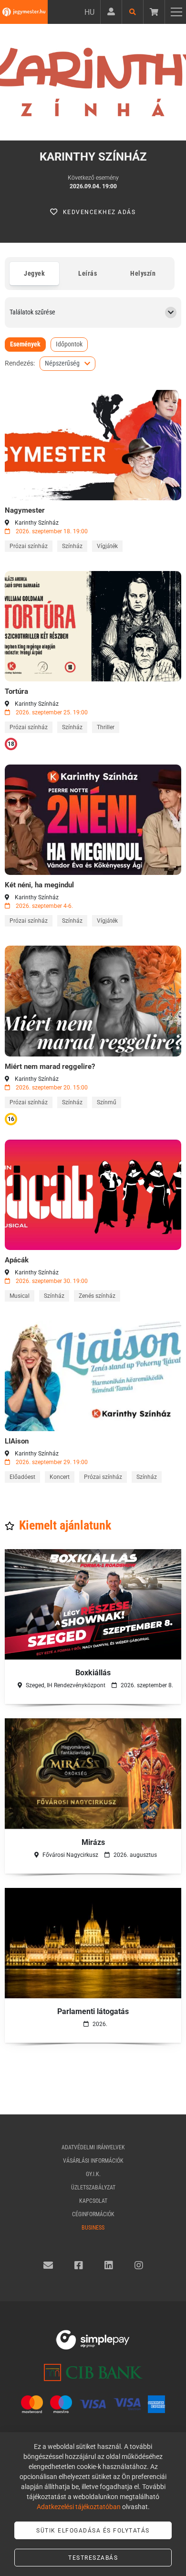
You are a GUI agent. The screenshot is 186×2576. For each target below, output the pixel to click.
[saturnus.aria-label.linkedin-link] (109, 2265)
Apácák (17, 1260)
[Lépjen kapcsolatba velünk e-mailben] (48, 2265)
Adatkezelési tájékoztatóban (79, 2507)
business (93, 2228)
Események (25, 344)
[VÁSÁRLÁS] (93, 445)
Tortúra (16, 691)
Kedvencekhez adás (99, 212)
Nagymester (25, 510)
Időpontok (69, 344)
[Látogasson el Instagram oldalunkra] (139, 2265)
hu (89, 12)
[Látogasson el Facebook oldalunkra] (79, 2265)
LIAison (17, 1441)
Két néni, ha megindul (39, 885)
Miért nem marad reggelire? (50, 1067)
